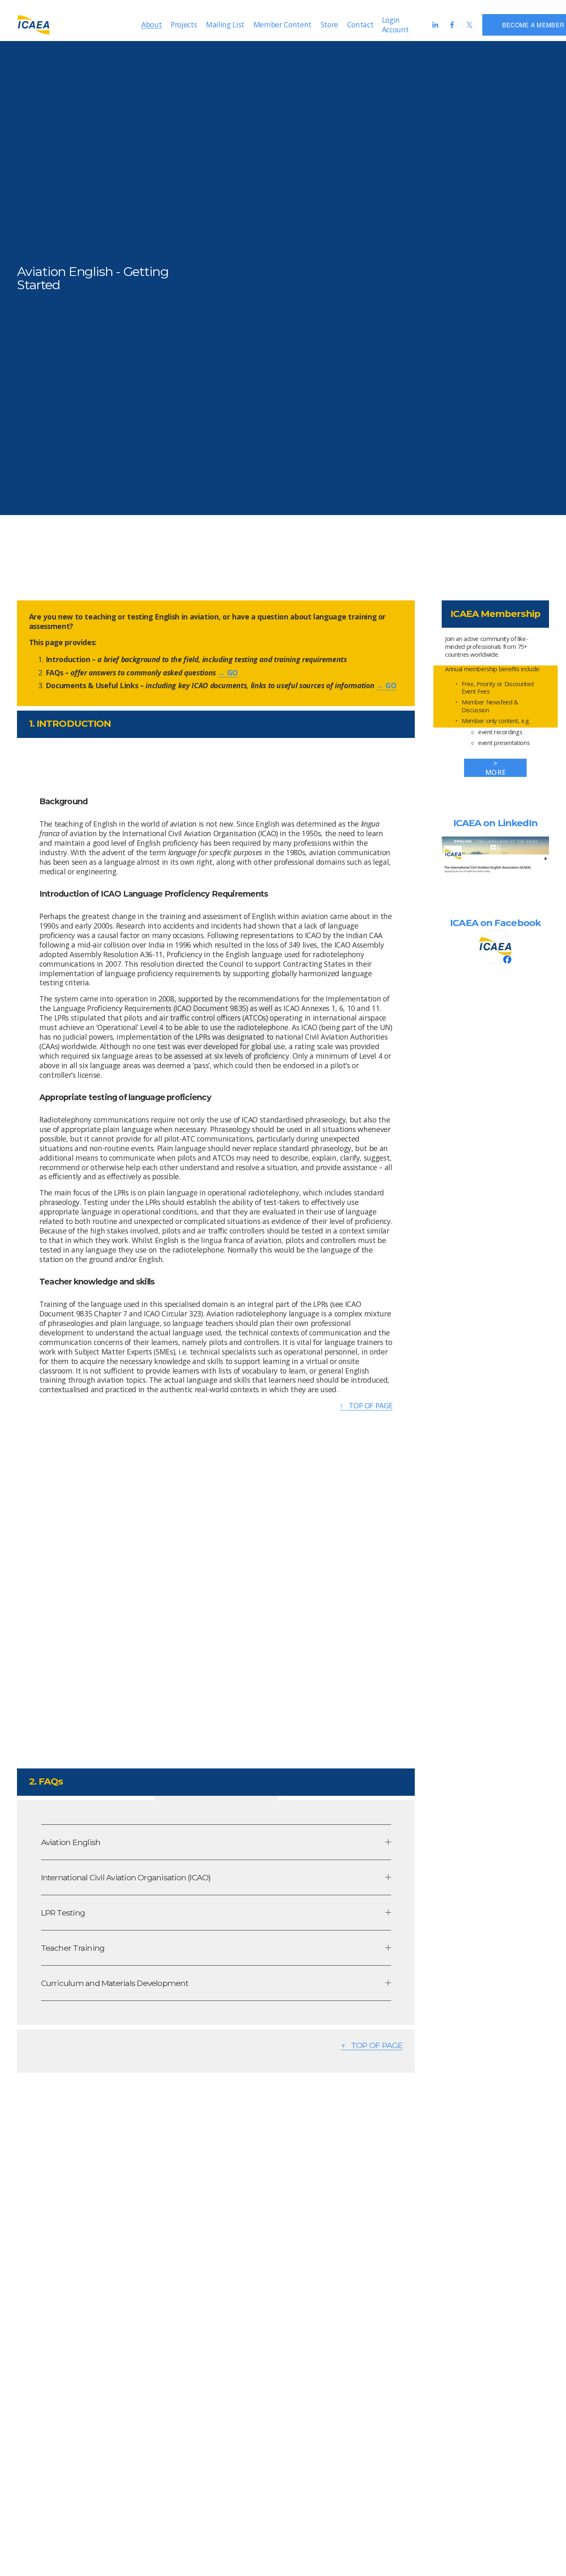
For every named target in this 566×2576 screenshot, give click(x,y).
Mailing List (225, 24)
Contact (360, 24)
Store (329, 24)
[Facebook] (452, 25)
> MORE (495, 768)
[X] (469, 25)
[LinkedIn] (435, 25)
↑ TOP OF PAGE (366, 1405)
